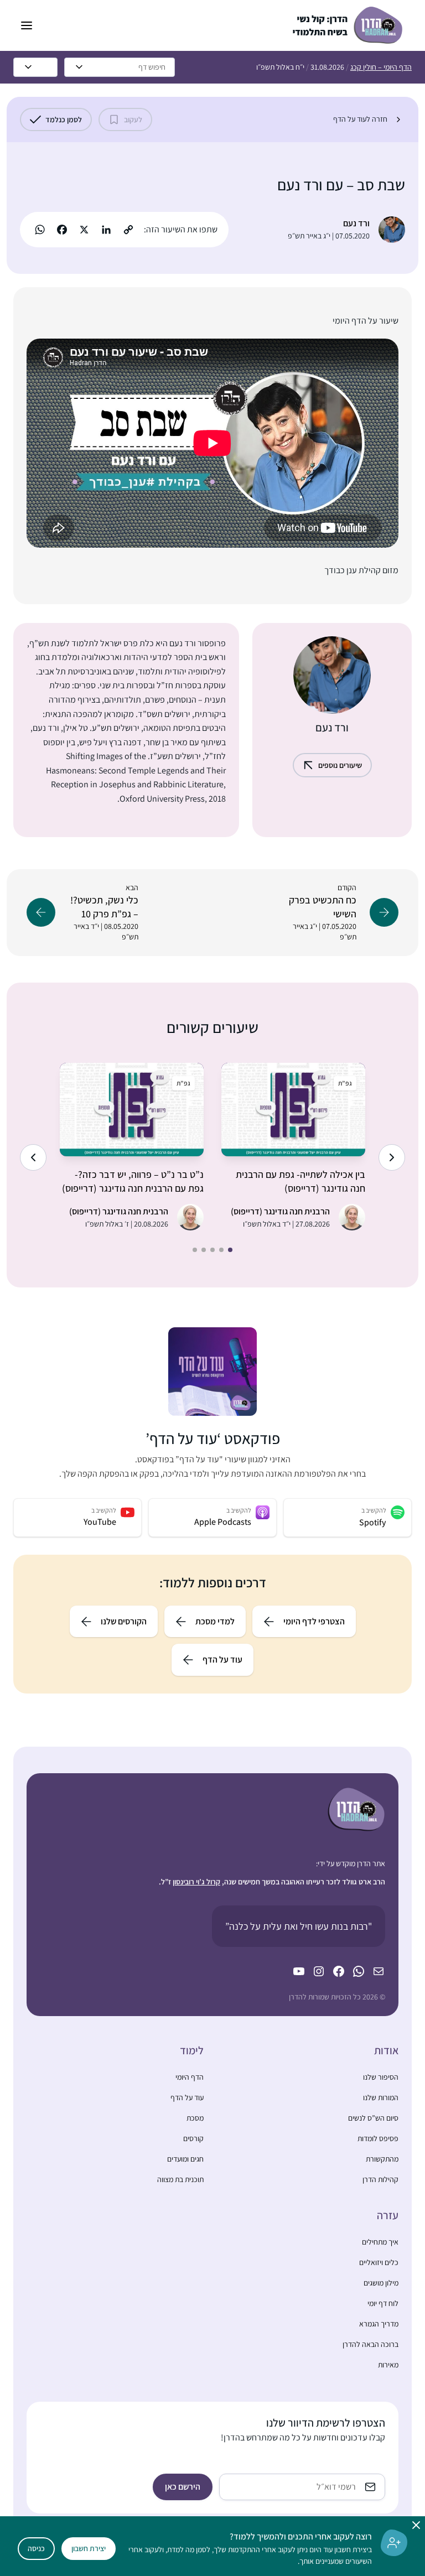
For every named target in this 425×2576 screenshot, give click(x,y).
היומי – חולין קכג (381, 67)
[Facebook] (62, 230)
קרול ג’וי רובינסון (196, 1882)
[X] (84, 230)
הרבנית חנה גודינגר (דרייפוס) (280, 1211)
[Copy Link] (128, 230)
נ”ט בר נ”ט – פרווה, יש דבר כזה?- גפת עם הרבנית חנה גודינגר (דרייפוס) (133, 1181)
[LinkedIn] (106, 230)
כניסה (36, 2548)
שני (105, 685)
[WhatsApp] (40, 230)
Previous (392, 1157)
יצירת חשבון (89, 2548)
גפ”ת (345, 1083)
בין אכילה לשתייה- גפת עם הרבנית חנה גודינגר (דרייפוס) (300, 1181)
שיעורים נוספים (340, 765)
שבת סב (381, 185)
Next (33, 1157)
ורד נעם (356, 223)
